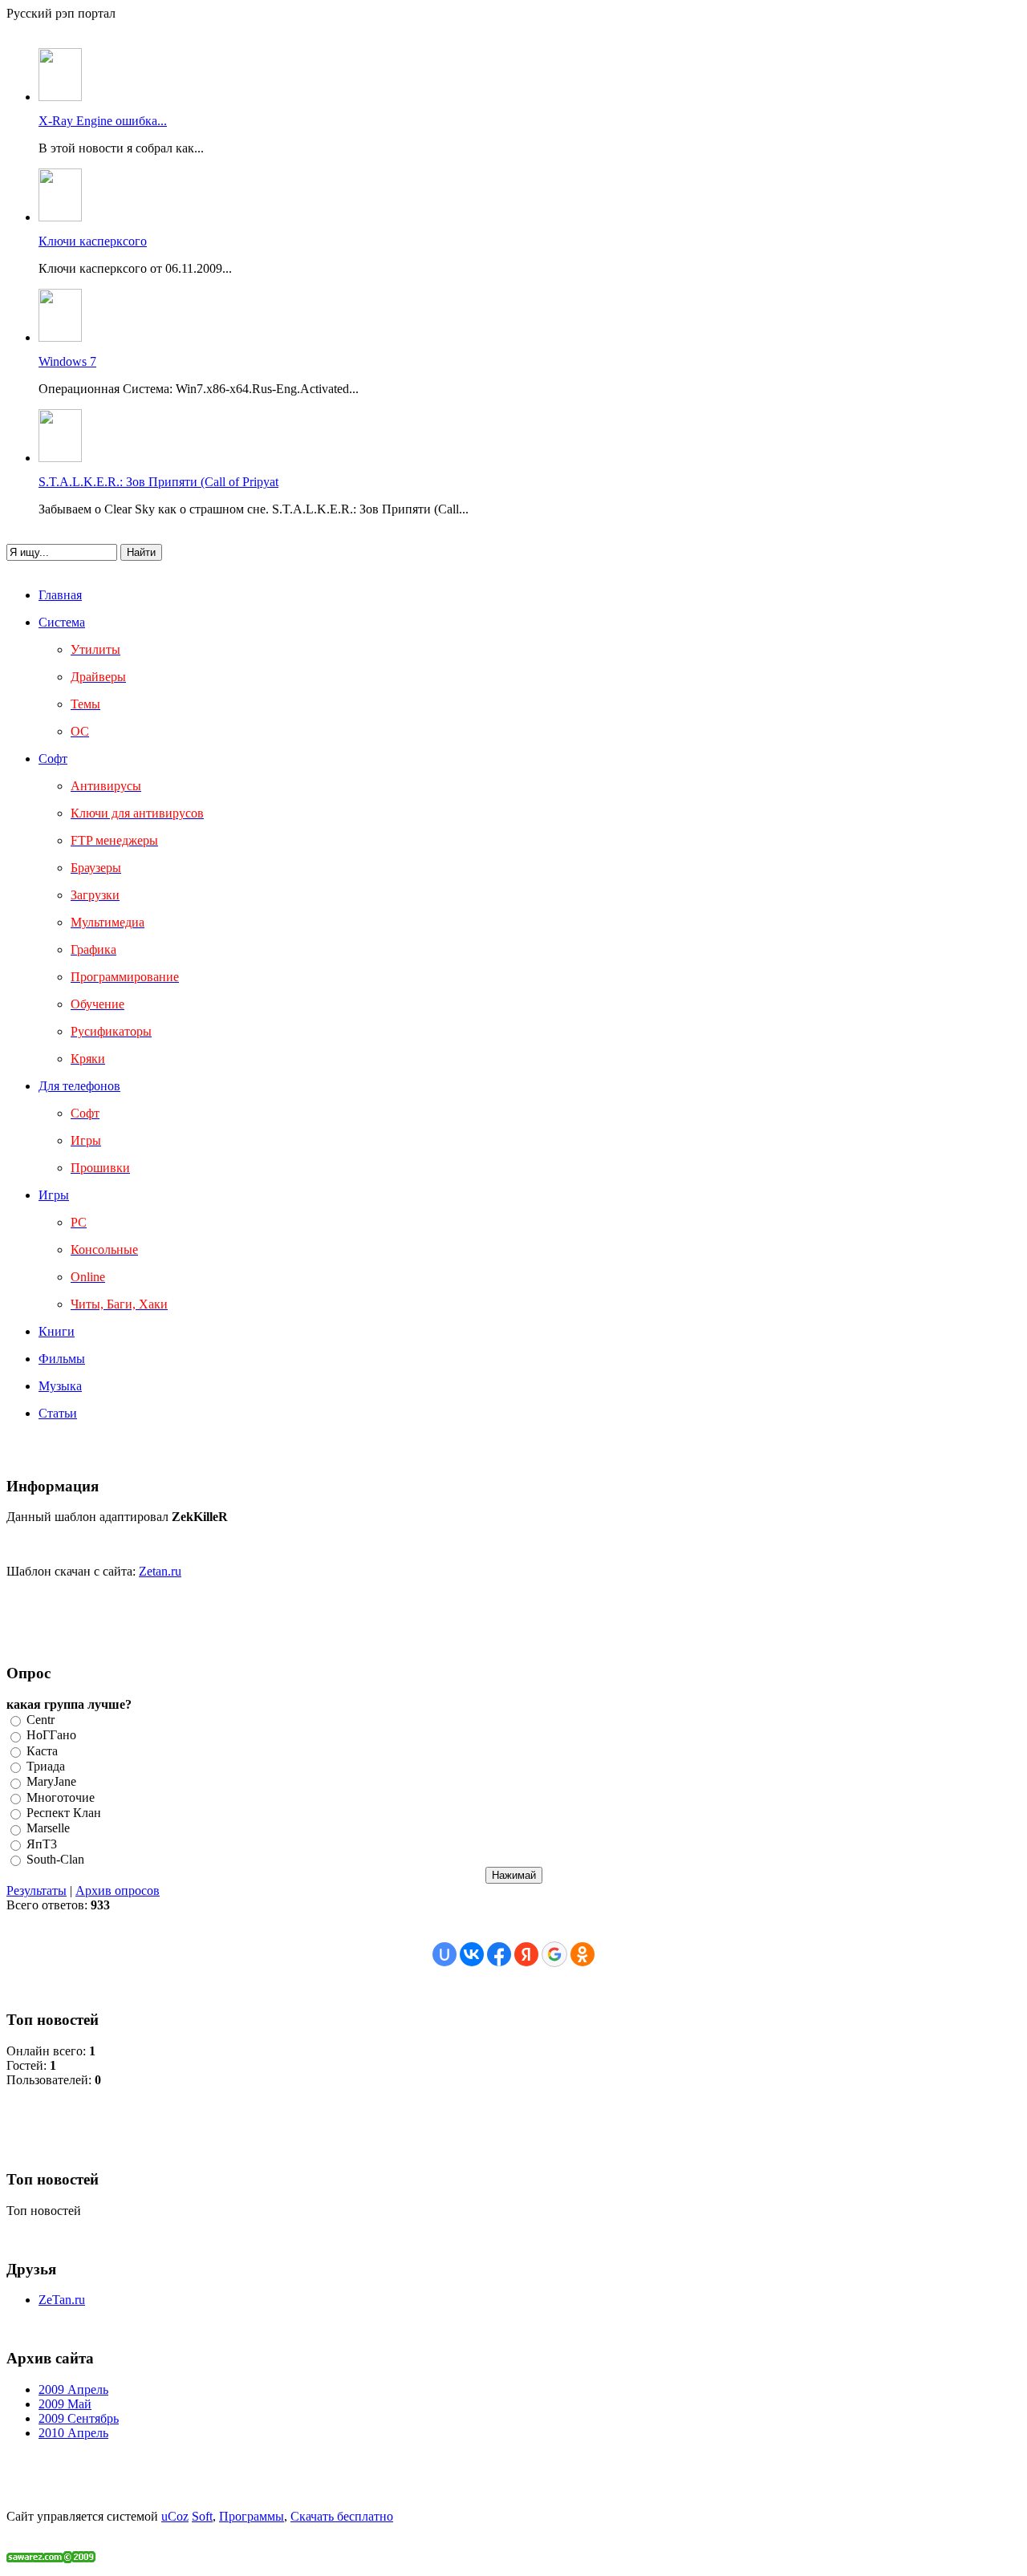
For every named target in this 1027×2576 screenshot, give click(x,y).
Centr (41, 1720)
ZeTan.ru (62, 2300)
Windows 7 (67, 361)
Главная (60, 595)
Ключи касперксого (93, 241)
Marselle (48, 1829)
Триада (46, 1766)
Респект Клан (64, 1813)
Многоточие (61, 1797)
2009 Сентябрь (79, 2418)
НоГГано (51, 1736)
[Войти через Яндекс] (526, 1954)
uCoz (175, 2516)
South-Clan (55, 1859)
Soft (202, 2516)
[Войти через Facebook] (499, 1954)
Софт (53, 759)
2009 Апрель (73, 2389)
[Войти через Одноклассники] (583, 1954)
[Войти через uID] (444, 1954)
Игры (54, 1195)
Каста (42, 1751)
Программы (252, 2516)
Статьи (58, 1413)
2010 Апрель (73, 2433)
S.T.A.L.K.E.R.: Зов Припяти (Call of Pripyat (158, 482)
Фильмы (62, 1359)
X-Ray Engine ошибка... (103, 121)
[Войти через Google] (554, 1954)
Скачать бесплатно (342, 2516)
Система (62, 622)
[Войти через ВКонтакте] (472, 1954)
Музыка (60, 1386)
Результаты (37, 1890)
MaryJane (51, 1782)
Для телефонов (79, 1086)
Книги (57, 1331)
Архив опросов (118, 1890)
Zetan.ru (160, 1571)
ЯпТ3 (42, 1844)
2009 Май (65, 2404)
